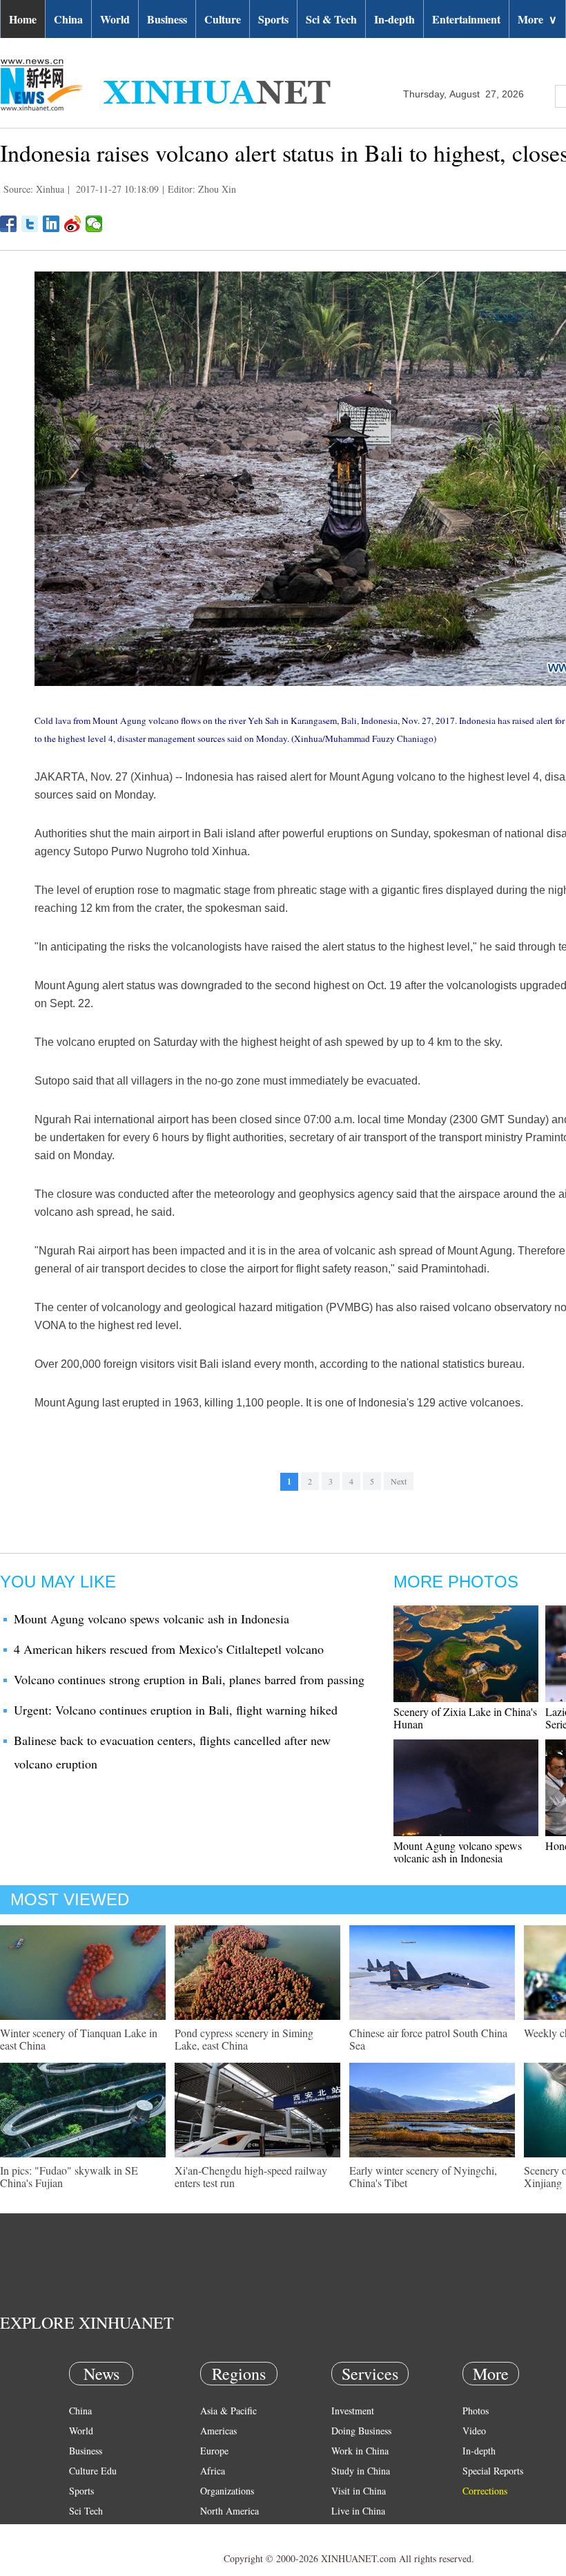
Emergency (353, 2531)
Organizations (227, 2491)
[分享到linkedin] (51, 224)
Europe (214, 2451)
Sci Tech (86, 2511)
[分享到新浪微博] (73, 224)
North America (230, 2511)
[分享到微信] (94, 224)
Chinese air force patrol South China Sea (428, 2039)
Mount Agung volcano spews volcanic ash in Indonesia (152, 1619)
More (537, 19)
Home (23, 19)
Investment (353, 2411)
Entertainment (466, 19)
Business (167, 19)
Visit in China (359, 2491)
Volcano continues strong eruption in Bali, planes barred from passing (189, 1679)
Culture (223, 19)
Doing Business (361, 2431)
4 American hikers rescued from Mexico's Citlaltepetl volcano (169, 1649)
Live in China (358, 2511)
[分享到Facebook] (9, 224)
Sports (273, 19)
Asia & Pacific (228, 2411)
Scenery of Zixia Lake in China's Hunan (465, 1718)
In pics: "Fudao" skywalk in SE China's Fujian (69, 2176)
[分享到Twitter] (30, 224)
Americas (218, 2431)
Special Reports (493, 2471)
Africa (213, 2471)
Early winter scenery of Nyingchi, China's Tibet (423, 2176)
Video (474, 2431)
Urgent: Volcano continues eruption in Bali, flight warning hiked (176, 1710)
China (68, 19)
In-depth (394, 19)
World (115, 19)
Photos (476, 2411)
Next (399, 1481)
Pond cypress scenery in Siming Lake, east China (244, 2039)
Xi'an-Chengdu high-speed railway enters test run (251, 2176)
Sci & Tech (331, 19)
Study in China (361, 2471)
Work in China (360, 2451)
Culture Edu (93, 2471)
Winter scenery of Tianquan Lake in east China (79, 2039)
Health (82, 2531)
